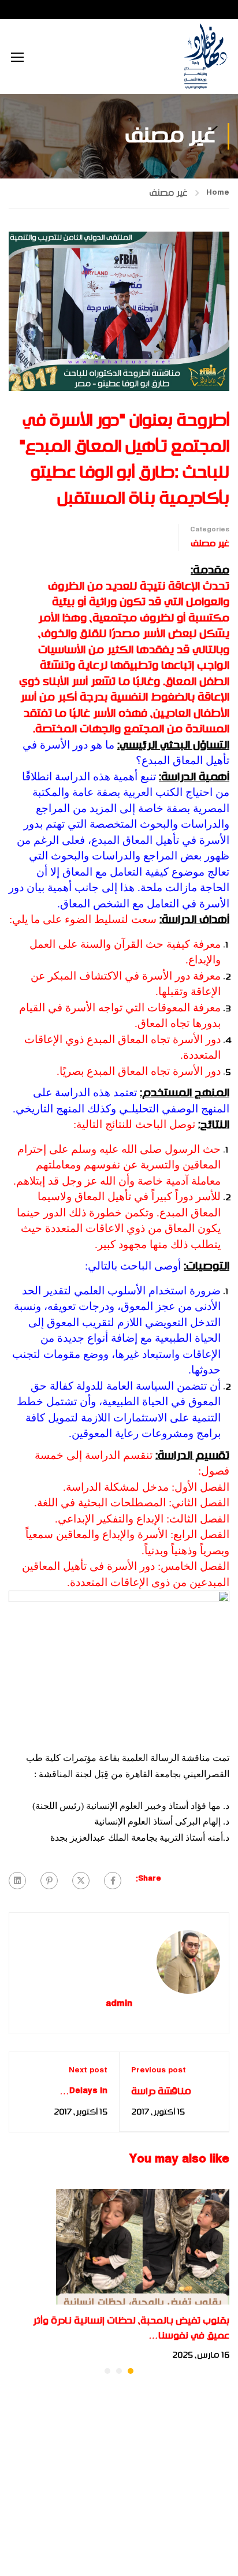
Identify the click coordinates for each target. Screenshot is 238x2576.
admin (119, 2004)
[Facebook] (113, 1881)
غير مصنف (168, 193)
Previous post (159, 2071)
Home (218, 193)
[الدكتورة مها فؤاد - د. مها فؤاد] (205, 57)
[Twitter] (81, 1881)
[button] (131, 2371)
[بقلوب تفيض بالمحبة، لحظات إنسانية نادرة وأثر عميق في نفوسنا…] (143, 2247)
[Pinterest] (49, 1881)
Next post (88, 2071)
